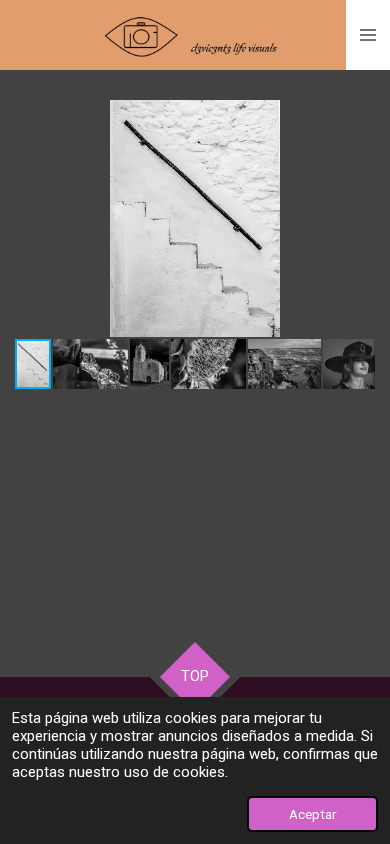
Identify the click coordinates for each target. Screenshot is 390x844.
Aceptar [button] (312, 814)
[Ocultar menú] (368, 35)
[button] (357, 118)
